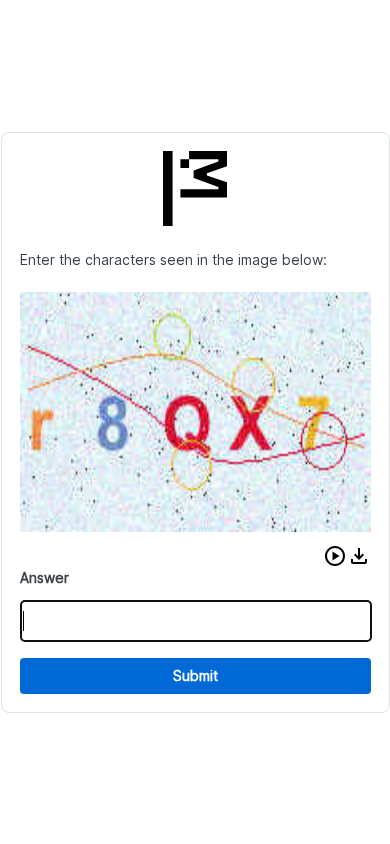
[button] (335, 556)
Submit (195, 675)
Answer (44, 577)
